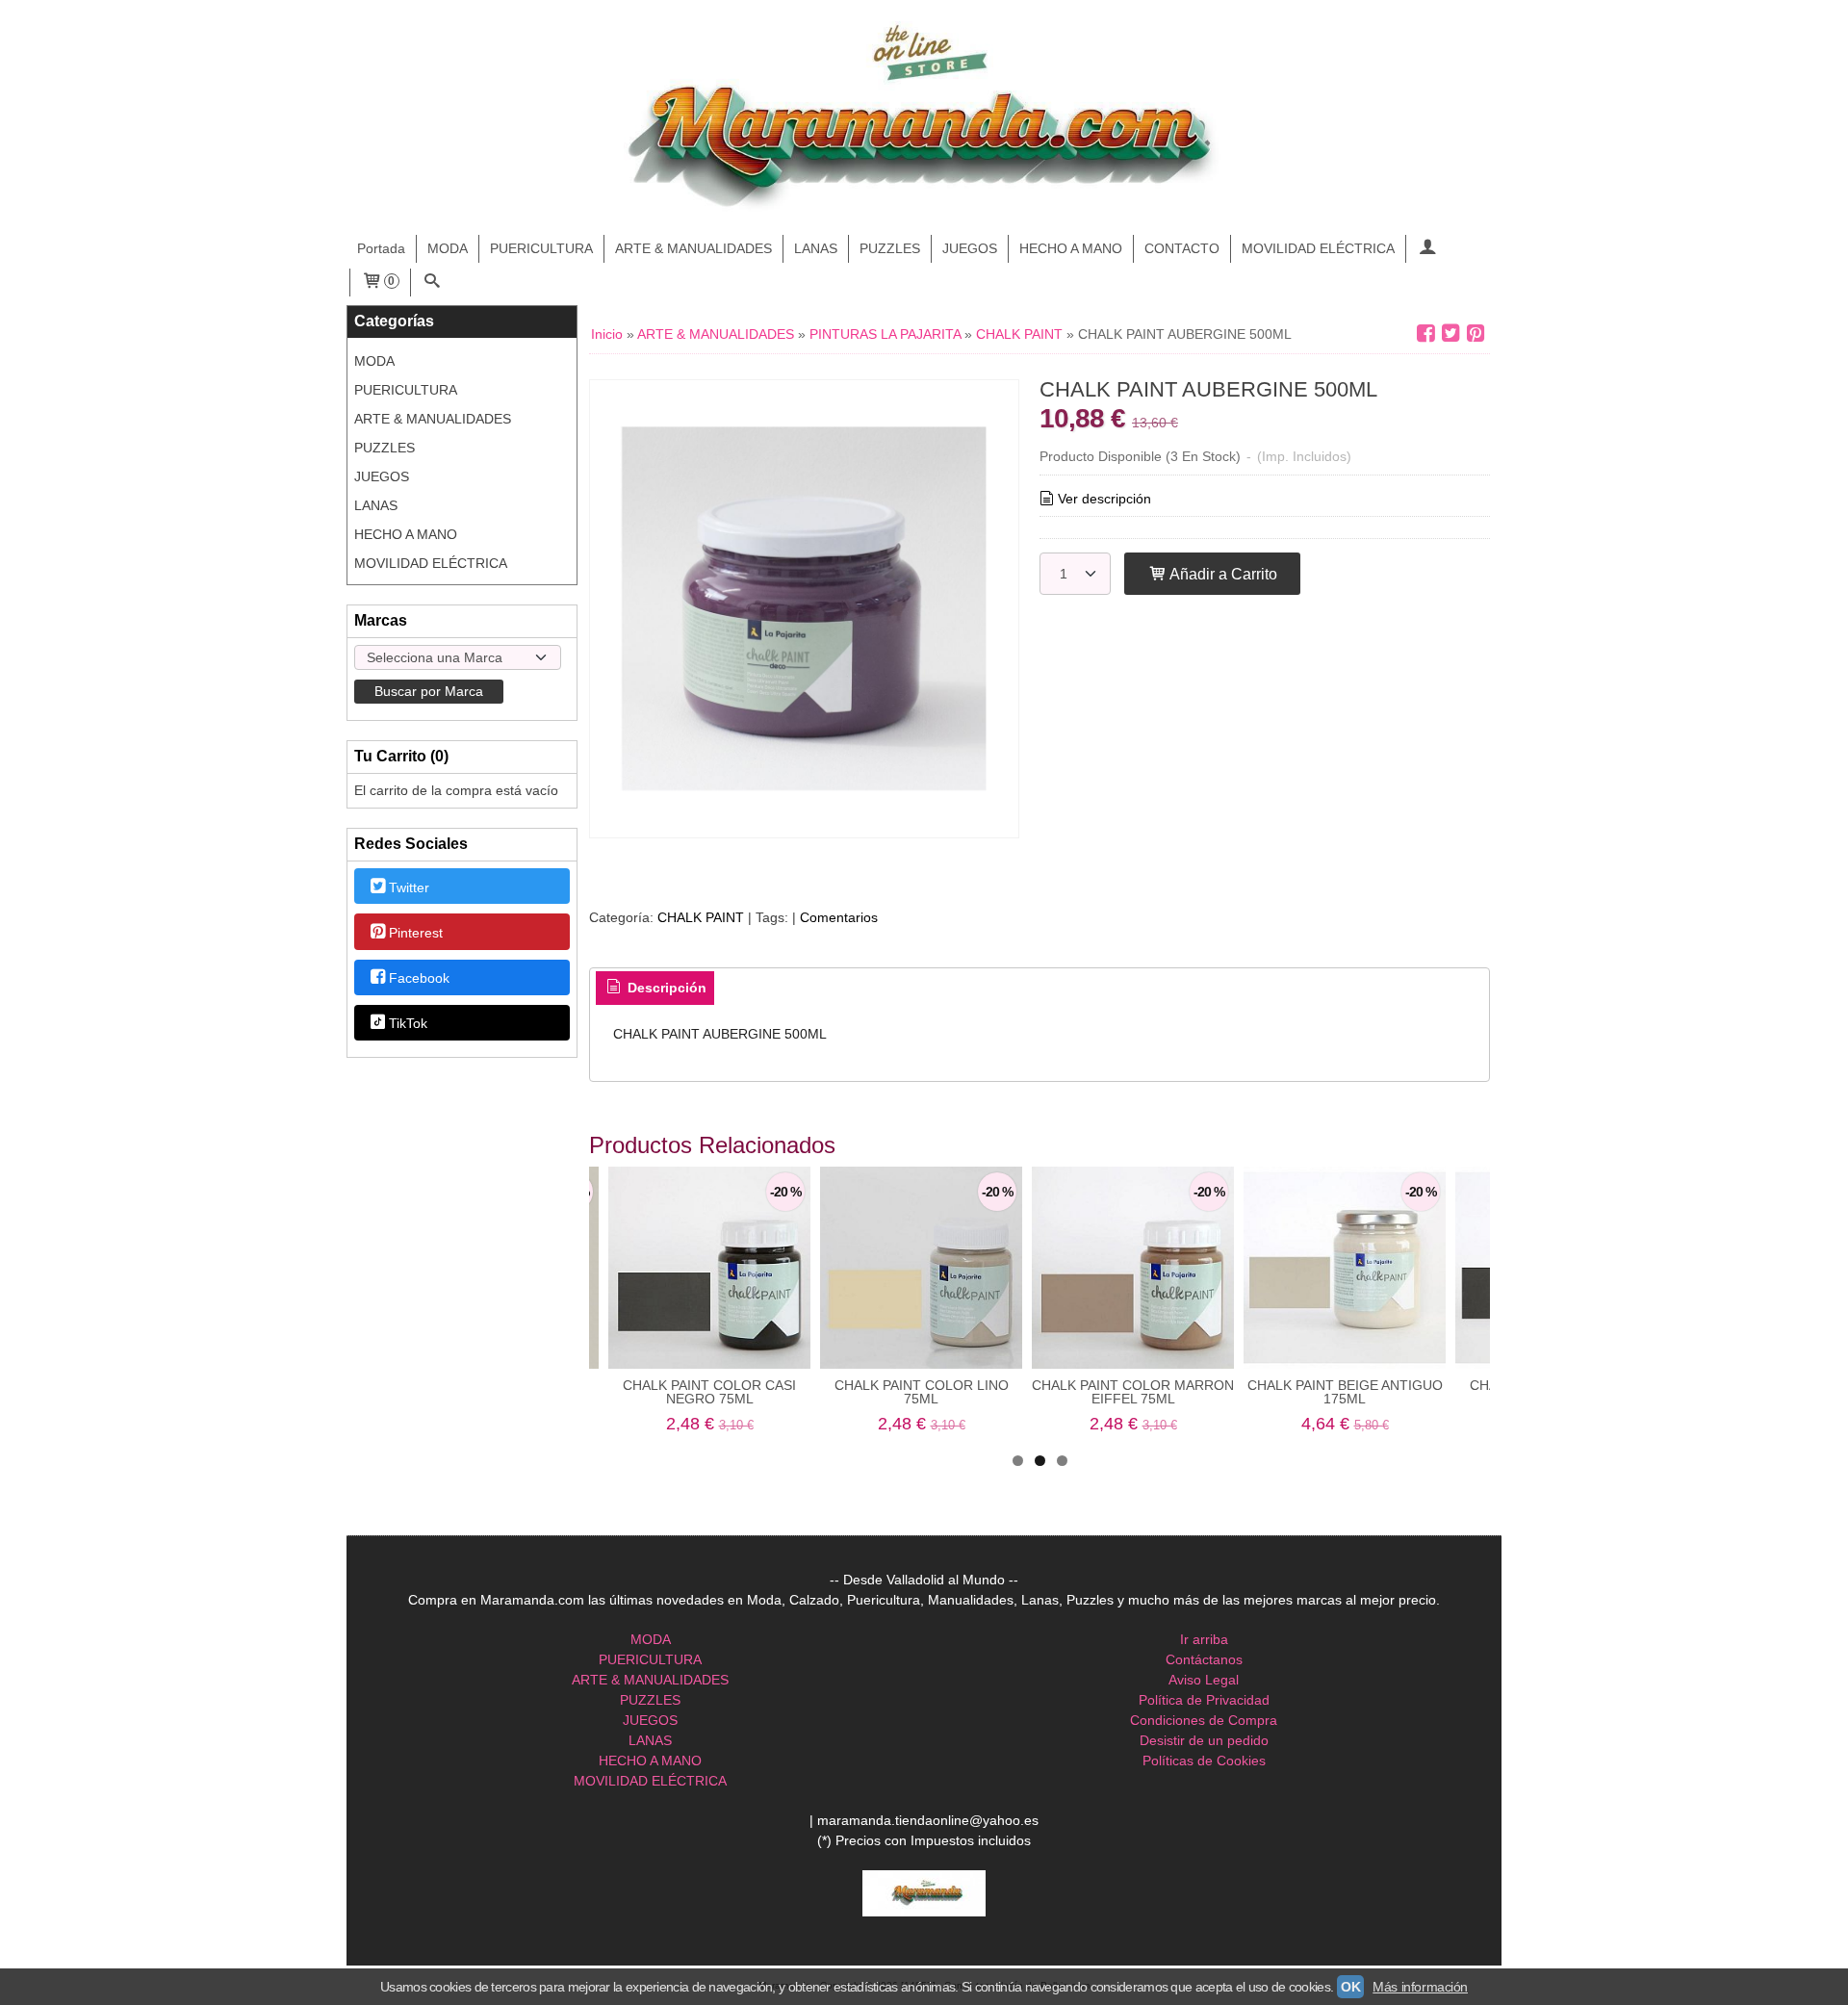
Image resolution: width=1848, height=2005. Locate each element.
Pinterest (416, 933)
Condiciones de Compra (1204, 1720)
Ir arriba (1204, 1639)
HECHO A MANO (1071, 248)
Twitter (409, 887)
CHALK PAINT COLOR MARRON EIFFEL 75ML (1133, 1392)
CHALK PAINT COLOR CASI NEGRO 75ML (709, 1392)
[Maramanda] (924, 118)
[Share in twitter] (1450, 334)
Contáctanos (1204, 1659)
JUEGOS (970, 248)
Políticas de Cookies (1204, 1761)
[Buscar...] (432, 283)
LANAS (816, 248)
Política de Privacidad (1204, 1700)
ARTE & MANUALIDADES (693, 248)
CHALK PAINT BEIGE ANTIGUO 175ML (1345, 1392)
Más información (1420, 1987)
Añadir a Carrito (1222, 574)
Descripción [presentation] (665, 988)
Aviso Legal (1204, 1680)
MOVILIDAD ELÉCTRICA (1318, 248)
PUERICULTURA (541, 248)
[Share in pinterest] (1476, 334)
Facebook (419, 978)
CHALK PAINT (701, 917)
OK (1350, 1987)
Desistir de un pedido (1204, 1740)
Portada (381, 248)
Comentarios (839, 917)
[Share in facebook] (1425, 334)
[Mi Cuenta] (1427, 249)
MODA (448, 248)
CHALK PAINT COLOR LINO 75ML (922, 1392)
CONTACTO (1182, 248)
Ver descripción (1104, 499)
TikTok (408, 1024)
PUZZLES (890, 248)
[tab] (655, 989)
